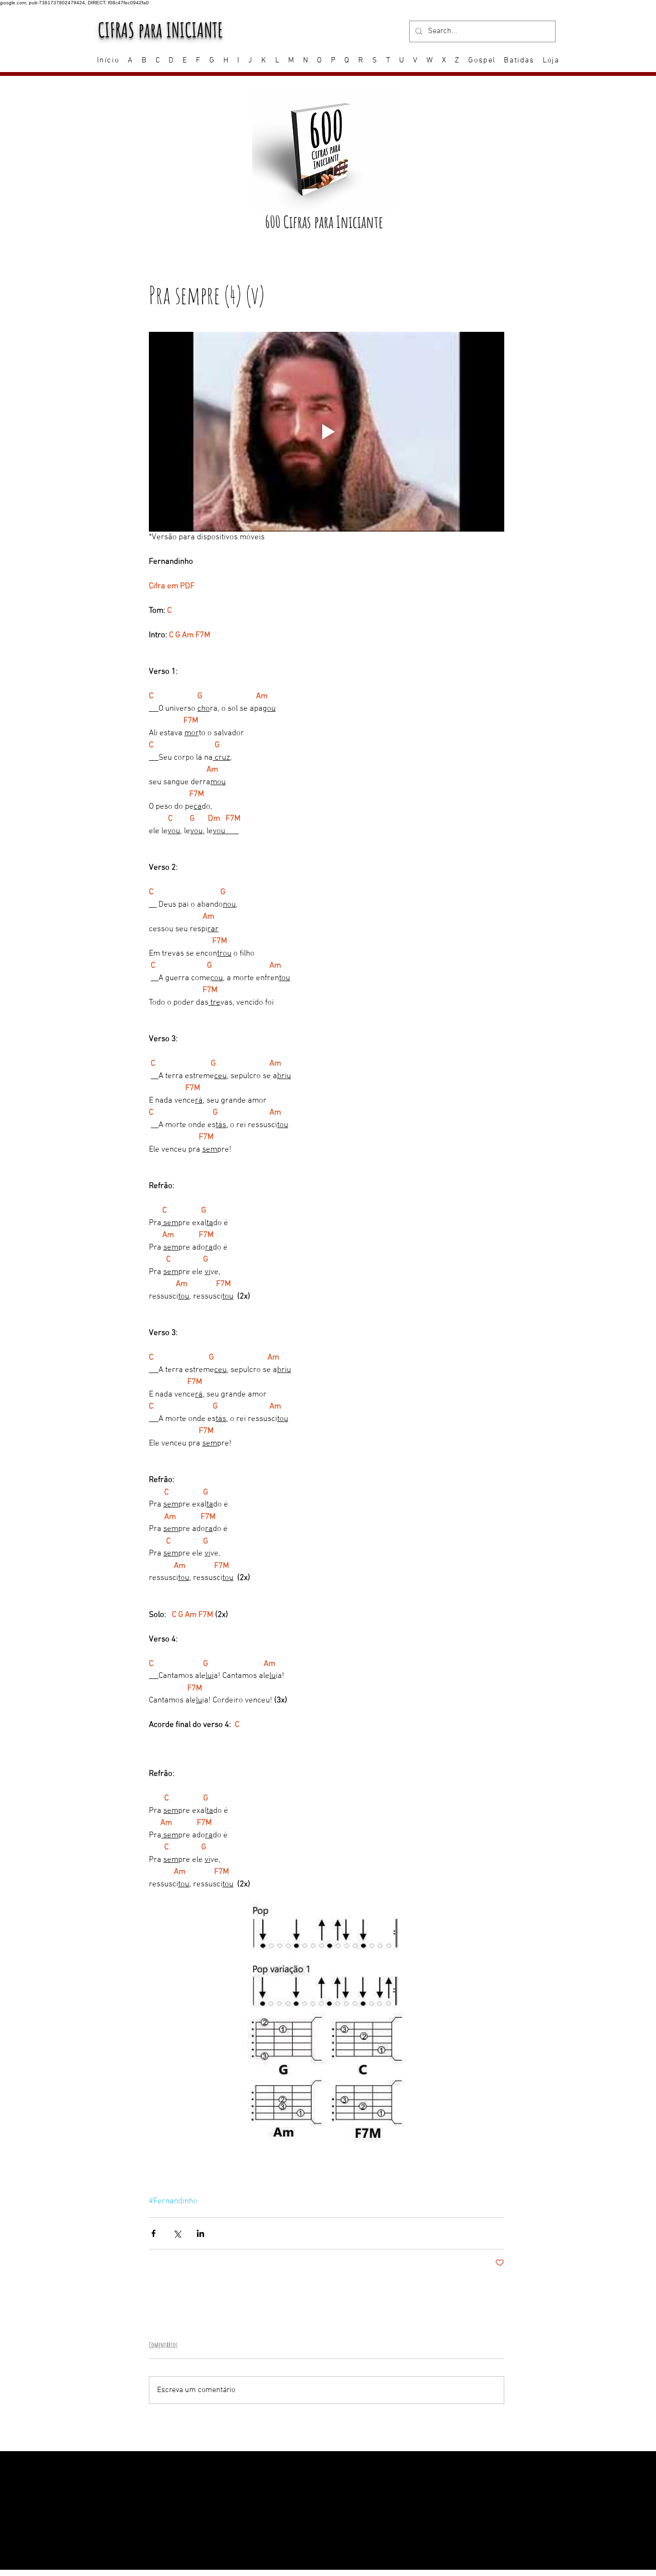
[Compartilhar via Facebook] (153, 2233)
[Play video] (327, 432)
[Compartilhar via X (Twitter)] (177, 2233)
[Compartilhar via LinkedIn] (200, 2233)
